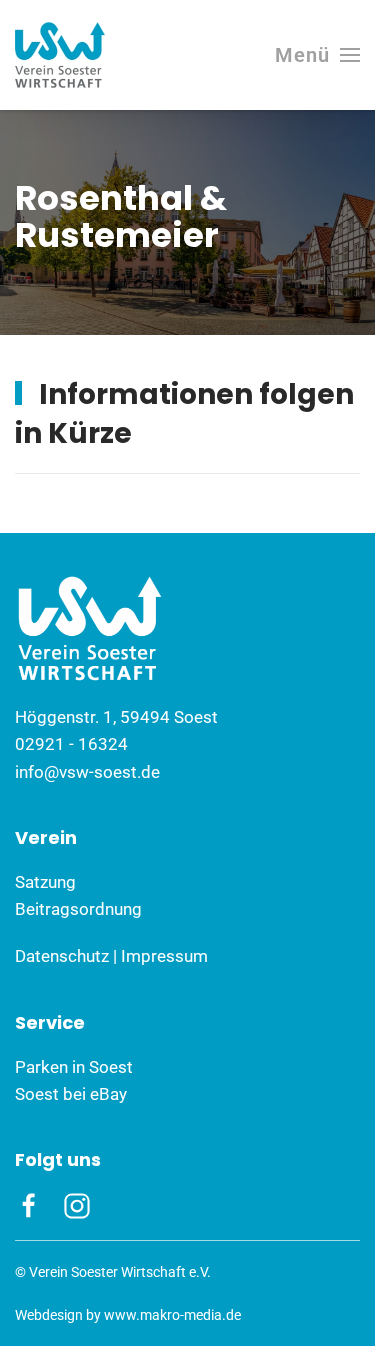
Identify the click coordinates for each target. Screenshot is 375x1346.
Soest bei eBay (71, 1094)
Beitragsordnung (78, 909)
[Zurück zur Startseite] (60, 55)
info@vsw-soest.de (87, 772)
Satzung (45, 882)
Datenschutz (62, 956)
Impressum (164, 956)
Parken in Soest (74, 1067)
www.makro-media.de (172, 1315)
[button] (317, 55)
